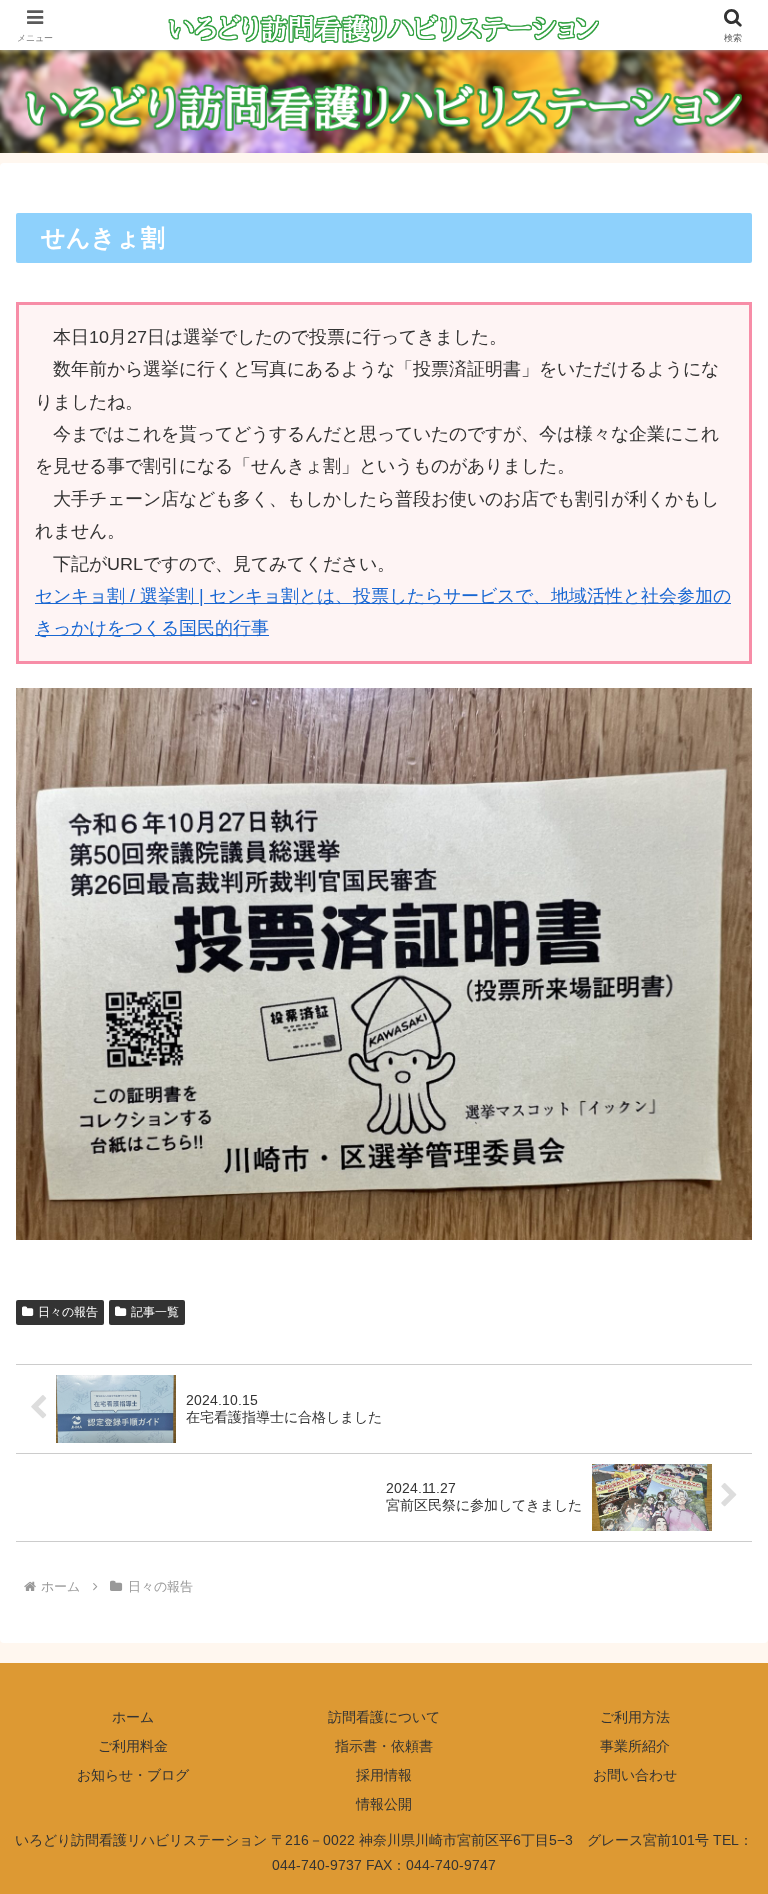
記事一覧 (155, 1312)
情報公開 (384, 1804)
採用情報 (384, 1775)
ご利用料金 (133, 1746)
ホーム (133, 1717)
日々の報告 (68, 1312)
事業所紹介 (635, 1746)
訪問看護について (384, 1717)
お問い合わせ (635, 1775)
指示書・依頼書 (384, 1746)
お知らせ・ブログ (133, 1775)
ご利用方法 (635, 1717)
